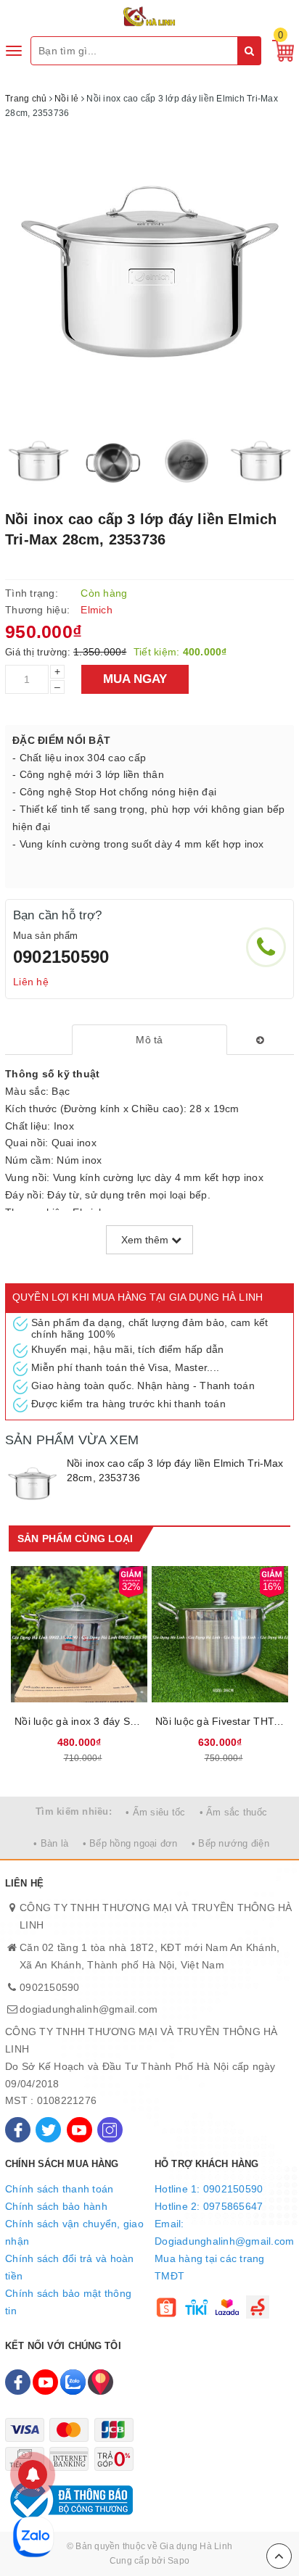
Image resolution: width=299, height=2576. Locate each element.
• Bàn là (51, 1843)
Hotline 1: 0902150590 (209, 2189)
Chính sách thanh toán (59, 2189)
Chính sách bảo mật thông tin (68, 2302)
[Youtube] (79, 2130)
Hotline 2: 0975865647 (209, 2206)
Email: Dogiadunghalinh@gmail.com (224, 2232)
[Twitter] (48, 2130)
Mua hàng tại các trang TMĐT (210, 2267)
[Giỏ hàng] (279, 50)
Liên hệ (31, 982)
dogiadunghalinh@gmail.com (89, 2009)
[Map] (101, 2382)
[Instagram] (110, 2130)
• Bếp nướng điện (230, 1843)
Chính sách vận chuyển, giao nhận (74, 2232)
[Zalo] (73, 2382)
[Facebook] (18, 2130)
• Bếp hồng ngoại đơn (130, 1843)
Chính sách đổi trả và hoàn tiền (70, 2267)
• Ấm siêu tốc (155, 1812)
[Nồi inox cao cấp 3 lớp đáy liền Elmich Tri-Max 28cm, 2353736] (32, 1484)
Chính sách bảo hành (56, 2206)
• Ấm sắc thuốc (234, 1812)
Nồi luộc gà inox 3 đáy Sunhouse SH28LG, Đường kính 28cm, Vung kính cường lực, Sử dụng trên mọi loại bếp (79, 1721)
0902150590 (61, 957)
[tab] (150, 1040)
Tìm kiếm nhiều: (74, 1811)
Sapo (179, 2561)
